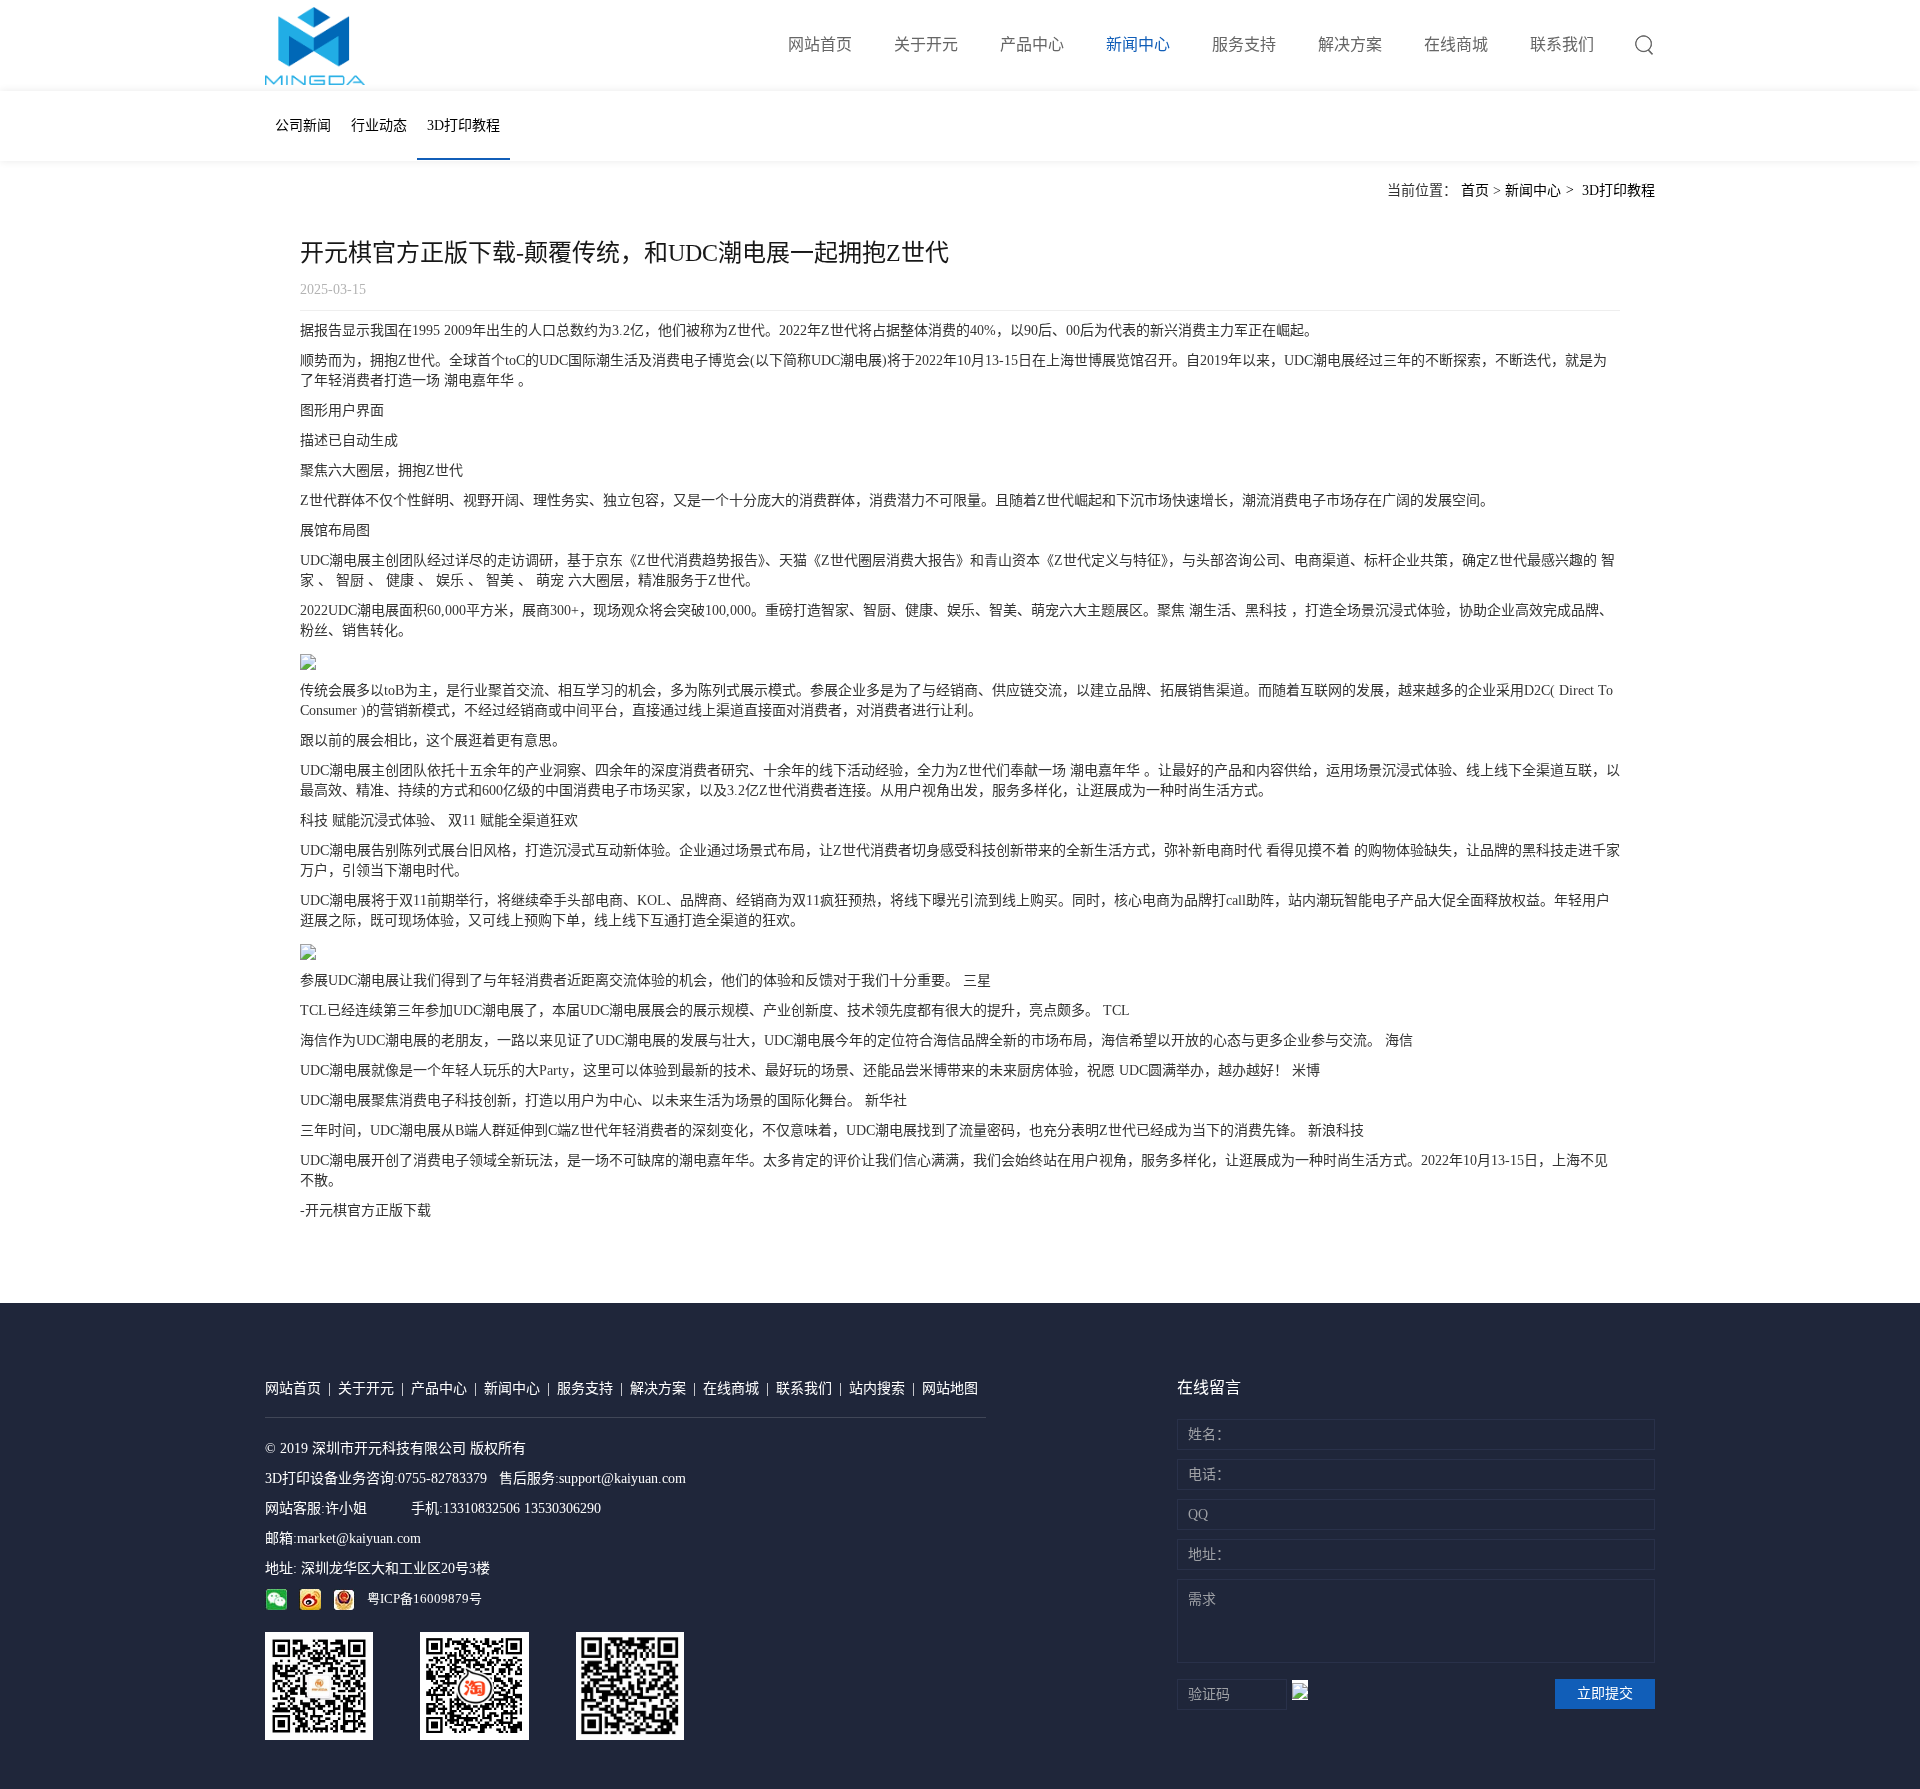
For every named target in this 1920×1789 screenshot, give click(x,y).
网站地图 (950, 1388)
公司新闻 (303, 125)
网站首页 (820, 44)
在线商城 (1456, 44)
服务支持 (1244, 44)
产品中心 (1032, 44)
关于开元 (926, 44)
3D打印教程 (463, 125)
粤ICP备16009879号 (424, 1598)
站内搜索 (877, 1388)
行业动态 (379, 125)
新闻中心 (1138, 44)
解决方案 (1350, 44)
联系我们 (1562, 44)
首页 (1475, 190)
